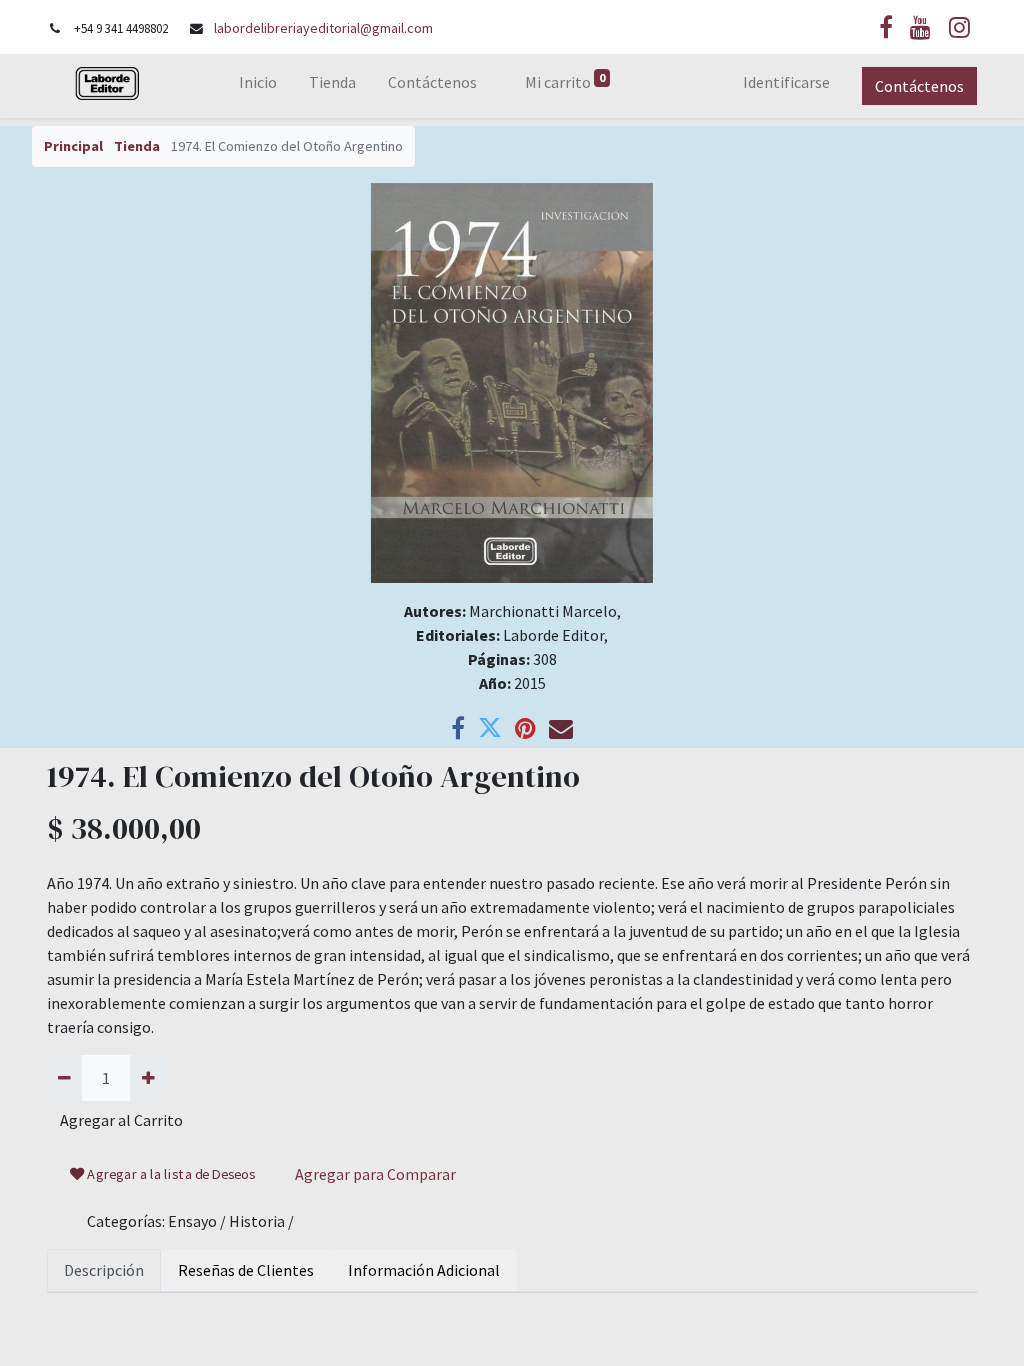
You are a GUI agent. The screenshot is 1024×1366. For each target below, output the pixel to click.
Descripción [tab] (104, 1270)
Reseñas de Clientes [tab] (246, 1270)
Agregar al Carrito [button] (121, 1120)
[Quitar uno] (64, 1078)
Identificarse (786, 82)
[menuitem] (258, 86)
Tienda (137, 146)
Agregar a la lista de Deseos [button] (170, 1174)
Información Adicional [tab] (424, 1270)
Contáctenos (919, 86)
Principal (73, 146)
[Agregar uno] (147, 1078)
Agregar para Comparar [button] (375, 1174)
